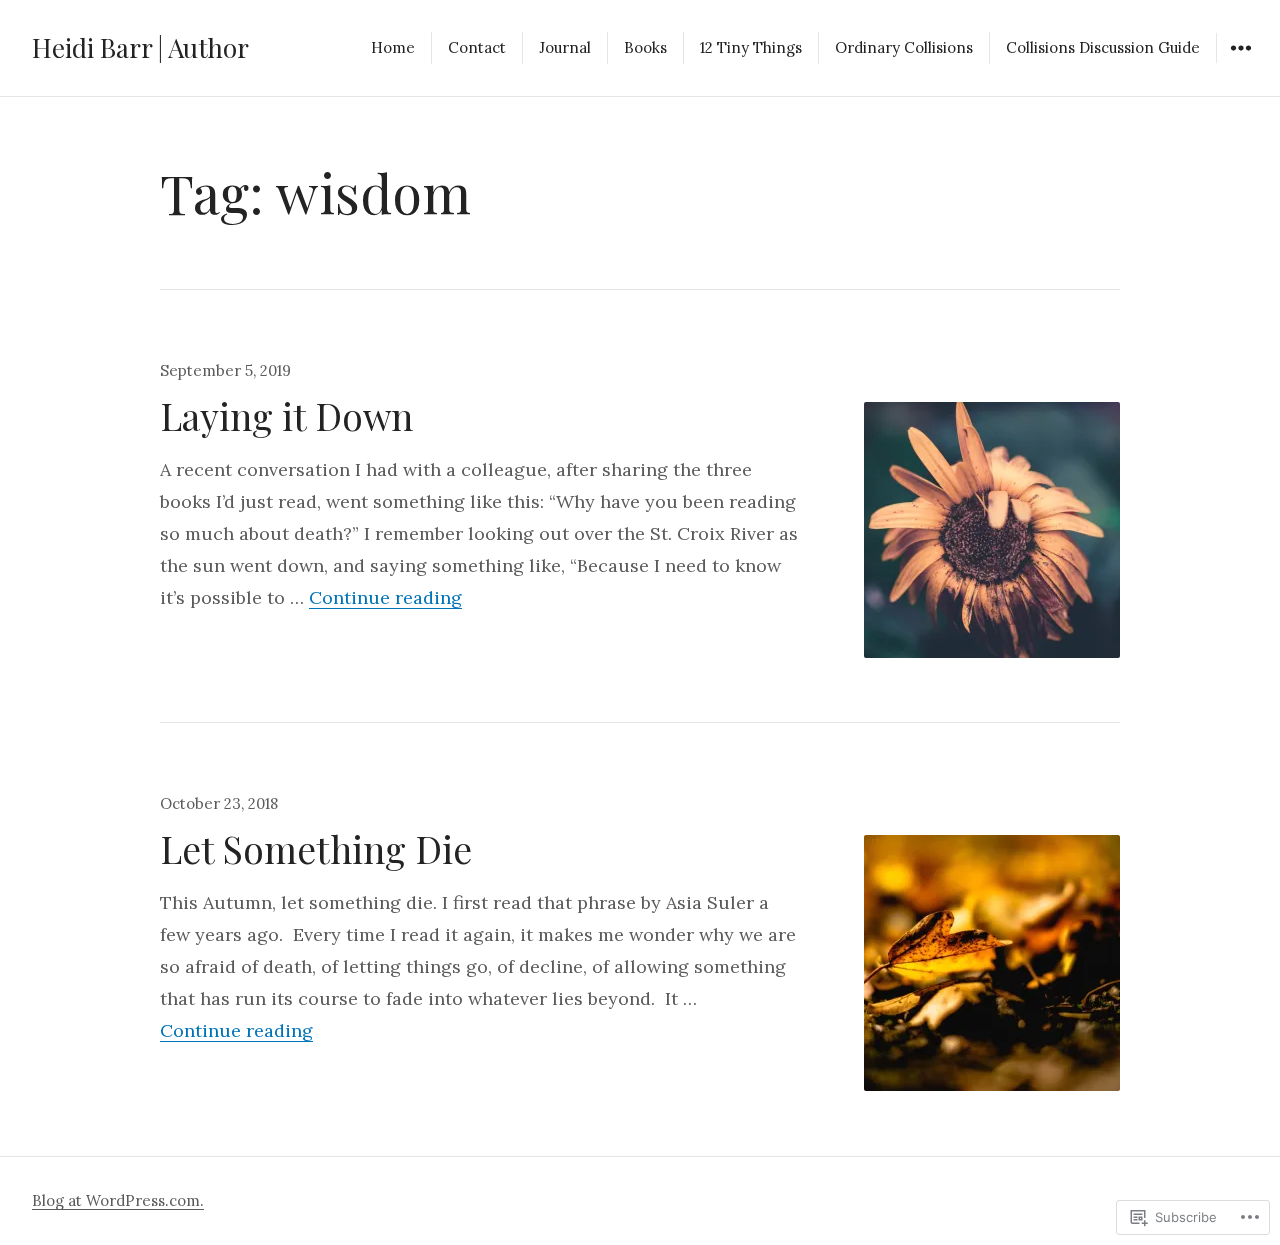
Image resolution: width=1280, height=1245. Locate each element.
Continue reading (385, 597)
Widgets (1240, 62)
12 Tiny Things (751, 47)
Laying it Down (286, 415)
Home (393, 47)
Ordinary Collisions (904, 47)
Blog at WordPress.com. (118, 1200)
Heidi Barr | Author (140, 47)
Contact (477, 47)
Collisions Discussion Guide (1103, 47)
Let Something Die (316, 848)
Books (645, 47)
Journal (565, 47)
